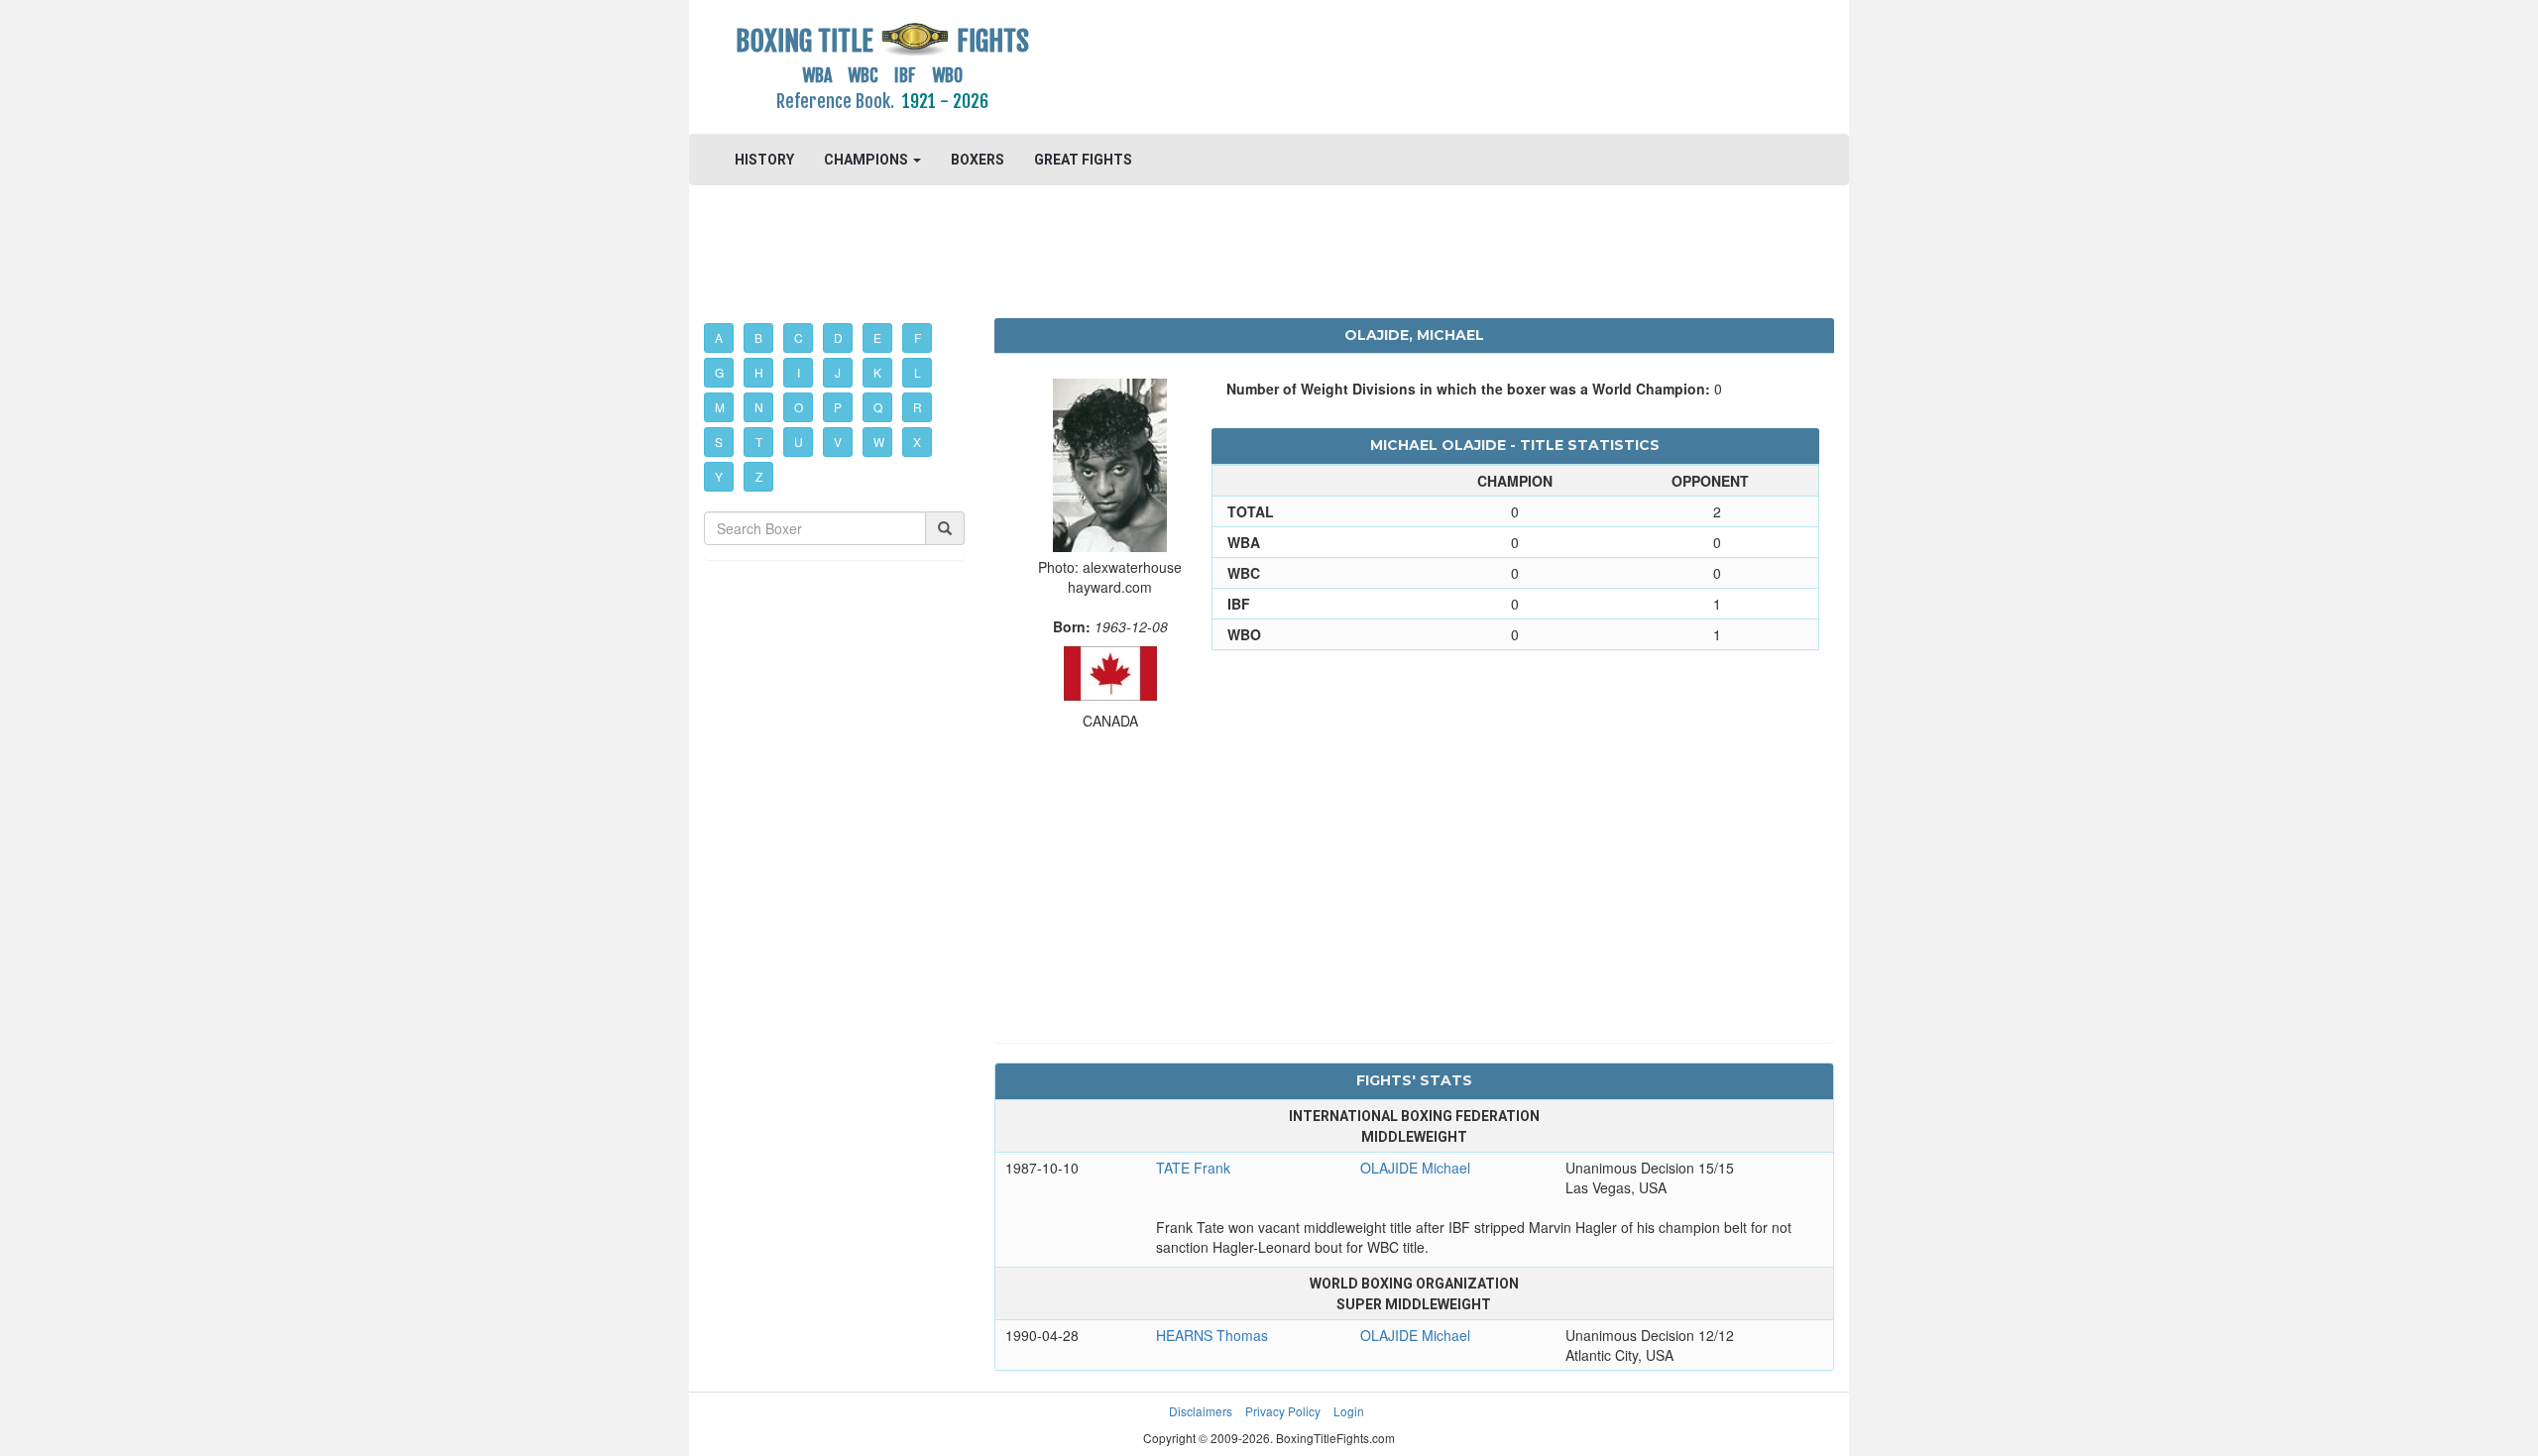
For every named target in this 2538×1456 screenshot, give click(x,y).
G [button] (719, 372)
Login (1349, 1411)
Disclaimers (1201, 1411)
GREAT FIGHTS (1083, 160)
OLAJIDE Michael (1415, 1168)
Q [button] (878, 407)
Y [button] (719, 476)
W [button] (879, 442)
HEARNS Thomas (1212, 1335)
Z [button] (759, 476)
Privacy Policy (1283, 1411)
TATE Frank (1193, 1168)
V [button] (838, 442)
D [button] (838, 337)
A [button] (719, 337)
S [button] (719, 442)
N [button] (759, 407)
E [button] (877, 337)
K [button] (877, 372)
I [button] (799, 372)
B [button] (758, 337)
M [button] (720, 407)
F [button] (918, 337)
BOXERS (978, 160)
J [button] (838, 372)
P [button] (838, 407)
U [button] (799, 442)
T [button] (759, 442)
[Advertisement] (1414, 64)
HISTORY (764, 160)
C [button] (799, 337)
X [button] (917, 442)
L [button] (918, 372)
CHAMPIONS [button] (867, 160)
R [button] (918, 407)
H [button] (759, 372)
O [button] (799, 407)
